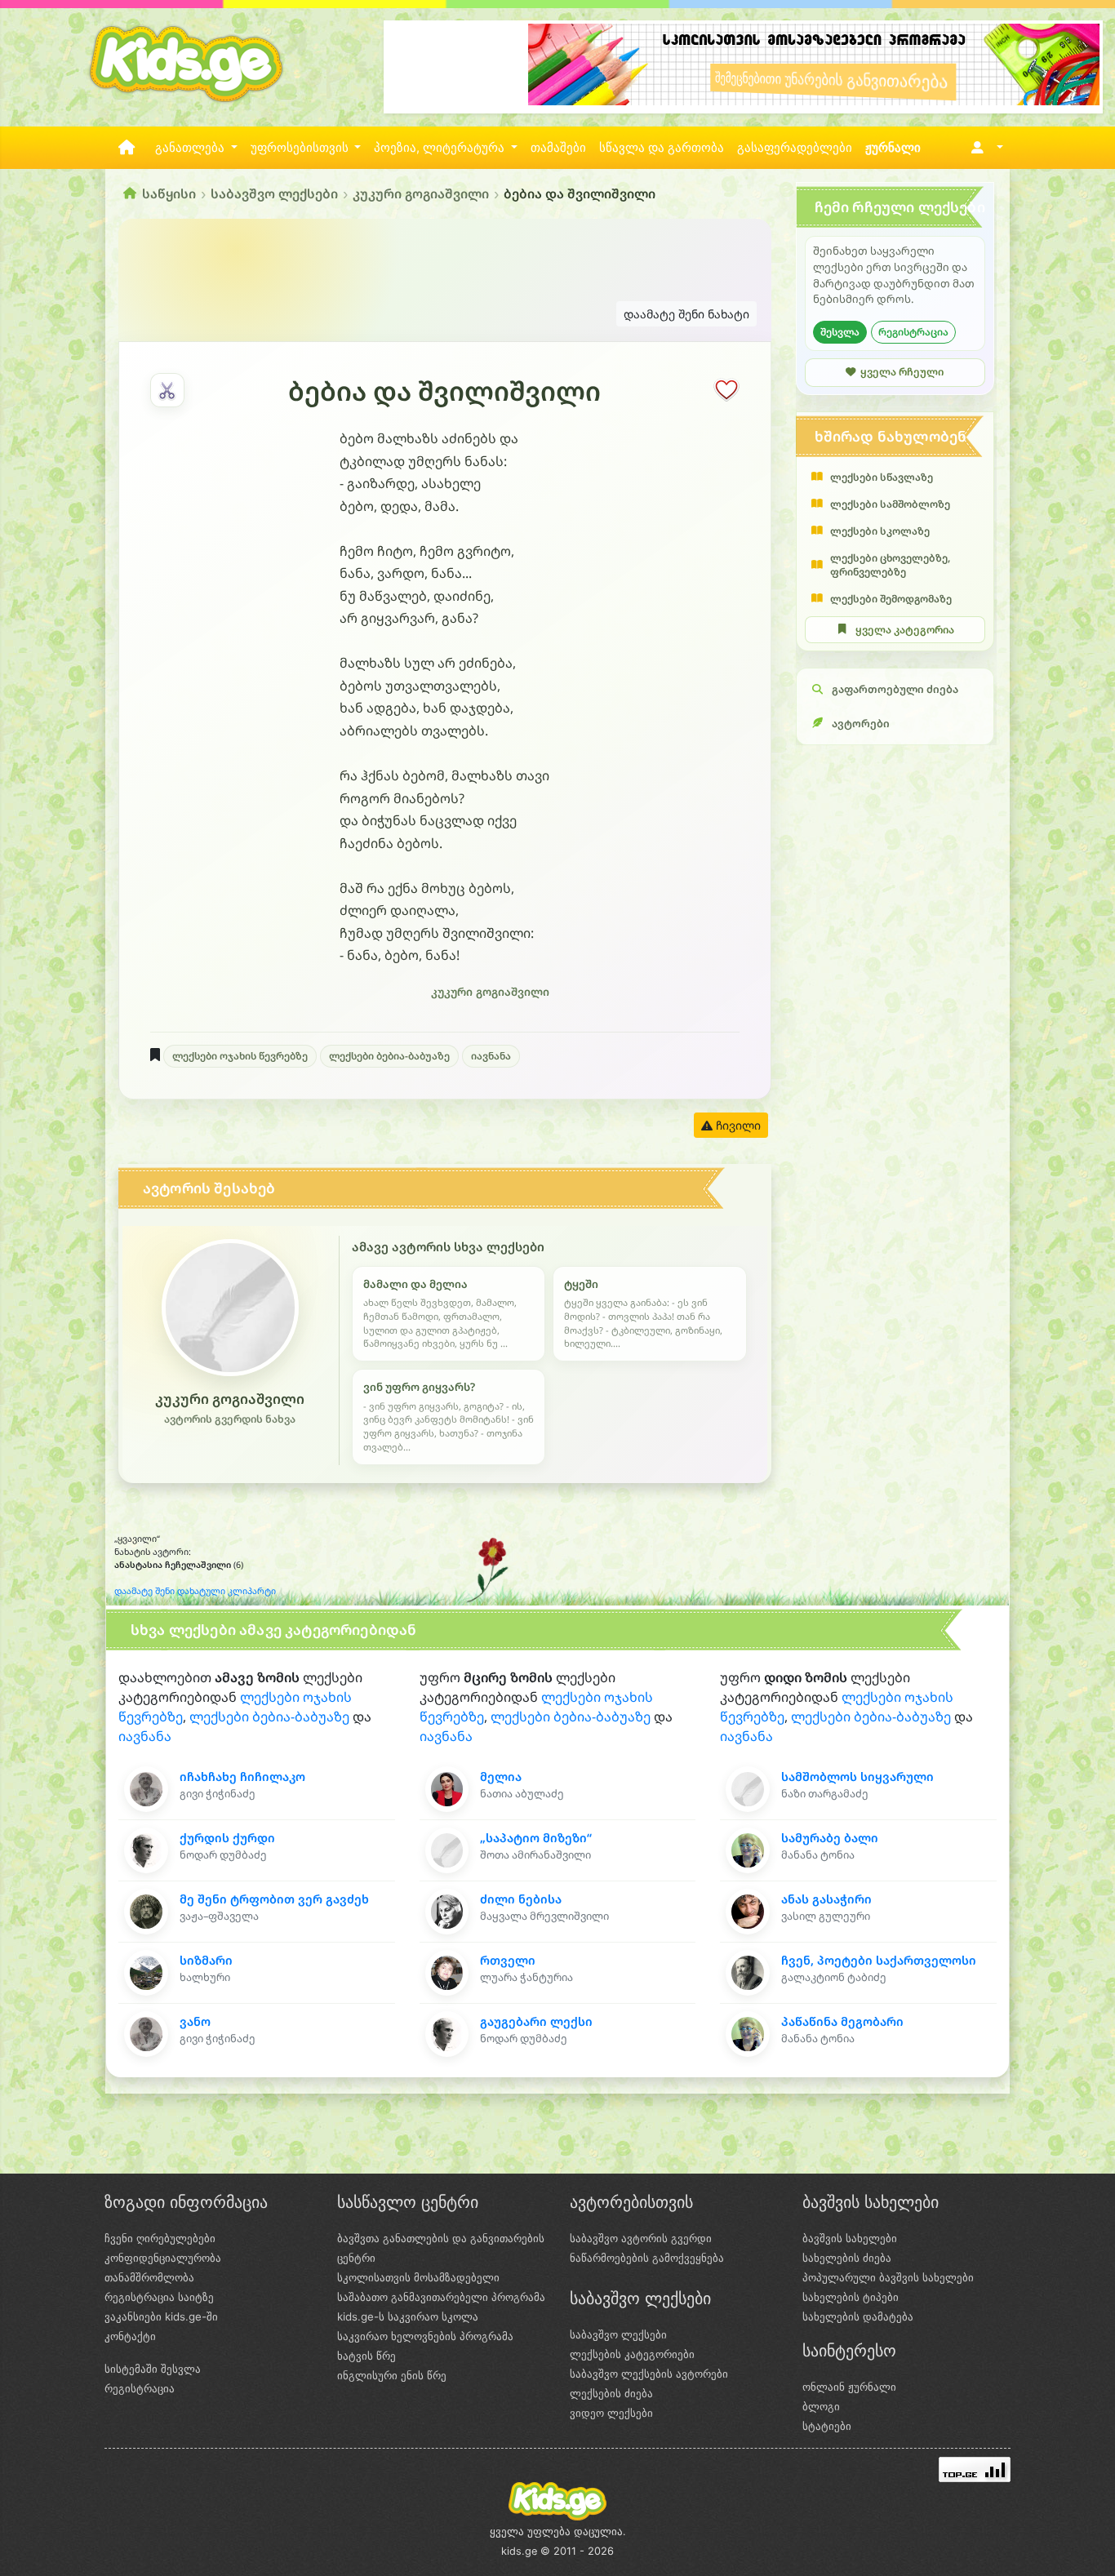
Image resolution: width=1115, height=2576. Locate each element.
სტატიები (827, 2426)
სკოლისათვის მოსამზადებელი (418, 2277)
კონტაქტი (130, 2336)
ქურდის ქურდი (227, 1838)
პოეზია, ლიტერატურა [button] (441, 148)
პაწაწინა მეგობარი (842, 2021)
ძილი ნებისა (521, 1899)
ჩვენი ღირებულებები (160, 2238)
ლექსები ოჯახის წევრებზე (240, 1056)
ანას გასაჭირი (826, 1899)
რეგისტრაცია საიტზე (159, 2297)
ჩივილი (737, 1125)
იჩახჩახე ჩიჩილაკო (242, 1777)
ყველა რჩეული (902, 372)
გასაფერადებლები (795, 148)
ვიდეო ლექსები (611, 2413)
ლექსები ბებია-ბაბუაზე (389, 1056)
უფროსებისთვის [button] (301, 148)
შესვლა (840, 332)
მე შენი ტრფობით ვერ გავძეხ (274, 1899)
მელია (501, 1777)
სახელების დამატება (858, 2316)
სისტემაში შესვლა (153, 2369)
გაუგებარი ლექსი (536, 2021)
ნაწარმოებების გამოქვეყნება (647, 2258)
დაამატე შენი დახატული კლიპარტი (195, 1591)
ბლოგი (821, 2406)
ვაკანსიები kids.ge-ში (161, 2316)
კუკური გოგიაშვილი (421, 193)
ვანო (195, 2021)
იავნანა (491, 1056)
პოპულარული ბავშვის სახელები (888, 2277)
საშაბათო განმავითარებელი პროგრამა (441, 2297)
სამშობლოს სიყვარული (857, 1777)
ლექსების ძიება (611, 2393)
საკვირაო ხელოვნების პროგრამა (425, 2336)
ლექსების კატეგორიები (632, 2354)
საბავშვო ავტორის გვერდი (641, 2238)
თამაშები (558, 148)
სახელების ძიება (847, 2258)
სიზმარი (206, 1960)
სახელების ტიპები (851, 2297)
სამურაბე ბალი (830, 1838)
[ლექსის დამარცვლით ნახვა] (167, 390)
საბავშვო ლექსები (274, 193)
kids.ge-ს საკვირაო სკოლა (408, 2316)
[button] (984, 148)
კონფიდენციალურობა (163, 2258)
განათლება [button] (191, 148)
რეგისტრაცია (913, 332)
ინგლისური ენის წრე (392, 2375)
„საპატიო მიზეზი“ (536, 1838)
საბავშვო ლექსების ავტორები (649, 2374)
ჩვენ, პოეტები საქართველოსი (879, 1960)
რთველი (508, 1960)
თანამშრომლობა (149, 2277)
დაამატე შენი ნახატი (686, 314)
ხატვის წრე (366, 2356)
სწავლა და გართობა (662, 148)
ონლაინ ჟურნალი (849, 2387)
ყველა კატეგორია (905, 630)
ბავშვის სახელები (850, 2238)
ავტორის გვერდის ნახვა (230, 1419)
